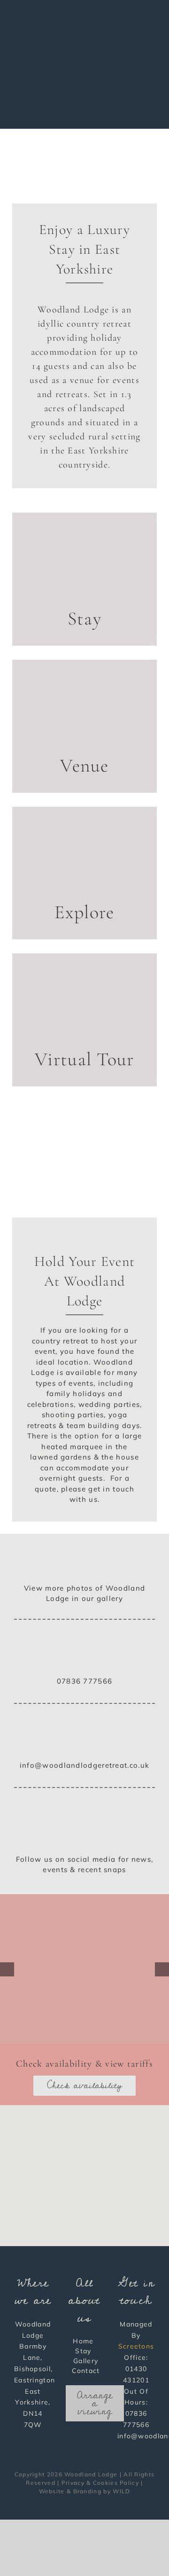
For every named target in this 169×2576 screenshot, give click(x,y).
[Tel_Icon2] (85, 1643)
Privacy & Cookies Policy (100, 2483)
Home (83, 2341)
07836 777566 (85, 1681)
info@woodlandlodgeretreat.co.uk (84, 1765)
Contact (86, 2371)
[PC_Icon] (85, 1551)
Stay (83, 2351)
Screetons (136, 2346)
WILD (121, 2491)
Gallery (86, 2361)
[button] (84, 2170)
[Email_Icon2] (85, 1727)
